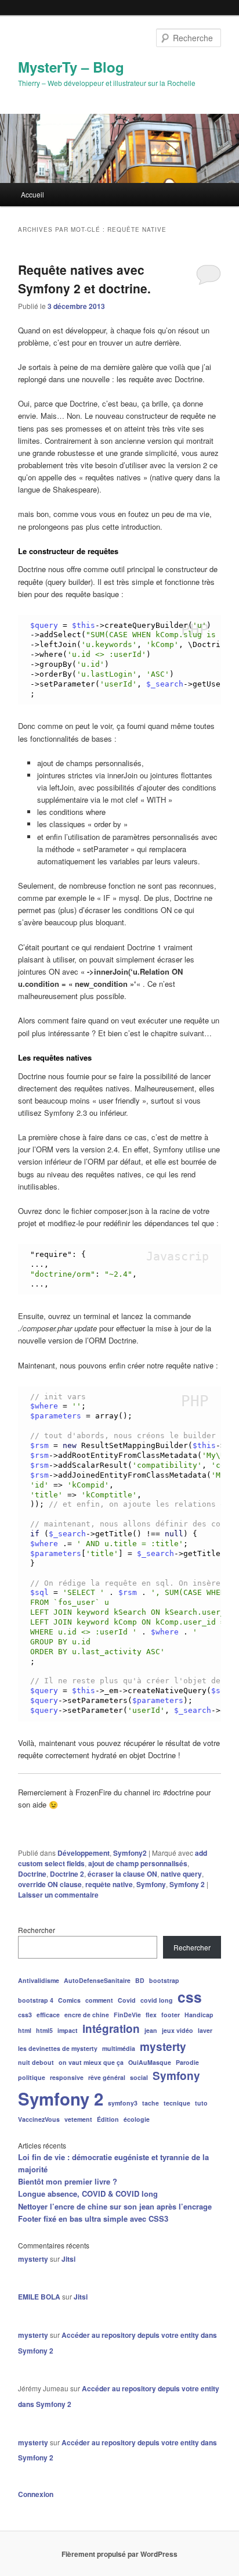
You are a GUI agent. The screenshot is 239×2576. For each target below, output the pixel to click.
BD (140, 1980)
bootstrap (164, 1980)
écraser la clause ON (122, 1874)
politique (32, 2077)
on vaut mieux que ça (91, 2062)
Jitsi (68, 2259)
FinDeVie (127, 2015)
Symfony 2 (187, 1884)
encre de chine (87, 2015)
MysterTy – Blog (71, 67)
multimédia (119, 2048)
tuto (201, 2103)
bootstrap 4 (36, 2000)
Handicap (199, 2015)
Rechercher (37, 1930)
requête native (109, 1884)
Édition (108, 2119)
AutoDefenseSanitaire (97, 1980)
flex (151, 2015)
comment (99, 2000)
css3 (25, 2015)
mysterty (163, 2047)
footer (171, 2015)
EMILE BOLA (39, 2297)
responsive (67, 2077)
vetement (78, 2119)
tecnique (177, 2103)
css (190, 1997)
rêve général (107, 2077)
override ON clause (50, 1884)
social (139, 2077)
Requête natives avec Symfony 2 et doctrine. (84, 279)
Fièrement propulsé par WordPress (119, 2554)
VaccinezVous (39, 2119)
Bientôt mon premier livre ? (68, 2181)
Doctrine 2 (67, 1874)
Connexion (36, 2494)
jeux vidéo (178, 2030)
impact (68, 2030)
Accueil (32, 194)
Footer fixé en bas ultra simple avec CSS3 (93, 2218)
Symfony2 (130, 1853)
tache (151, 2103)
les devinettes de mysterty (58, 2048)
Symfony (151, 1884)
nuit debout (36, 2062)
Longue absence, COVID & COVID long (88, 2194)
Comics (69, 2000)
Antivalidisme (39, 1980)
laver (205, 2030)
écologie (137, 2119)
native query (181, 1874)
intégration (111, 2029)
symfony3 (123, 2103)
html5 (44, 2030)
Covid (127, 2000)
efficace (48, 2015)
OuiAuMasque (150, 2062)
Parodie (187, 2062)
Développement (84, 1853)
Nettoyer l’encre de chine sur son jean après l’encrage (115, 2206)
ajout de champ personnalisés (138, 1863)
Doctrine (32, 1874)
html (25, 2030)
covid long (157, 2000)
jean (151, 2030)
